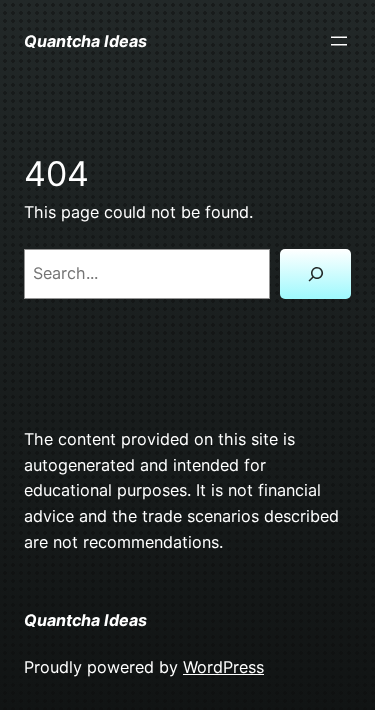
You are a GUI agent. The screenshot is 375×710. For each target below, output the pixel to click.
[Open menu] (339, 41)
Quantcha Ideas (85, 41)
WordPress (223, 667)
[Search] (315, 274)
